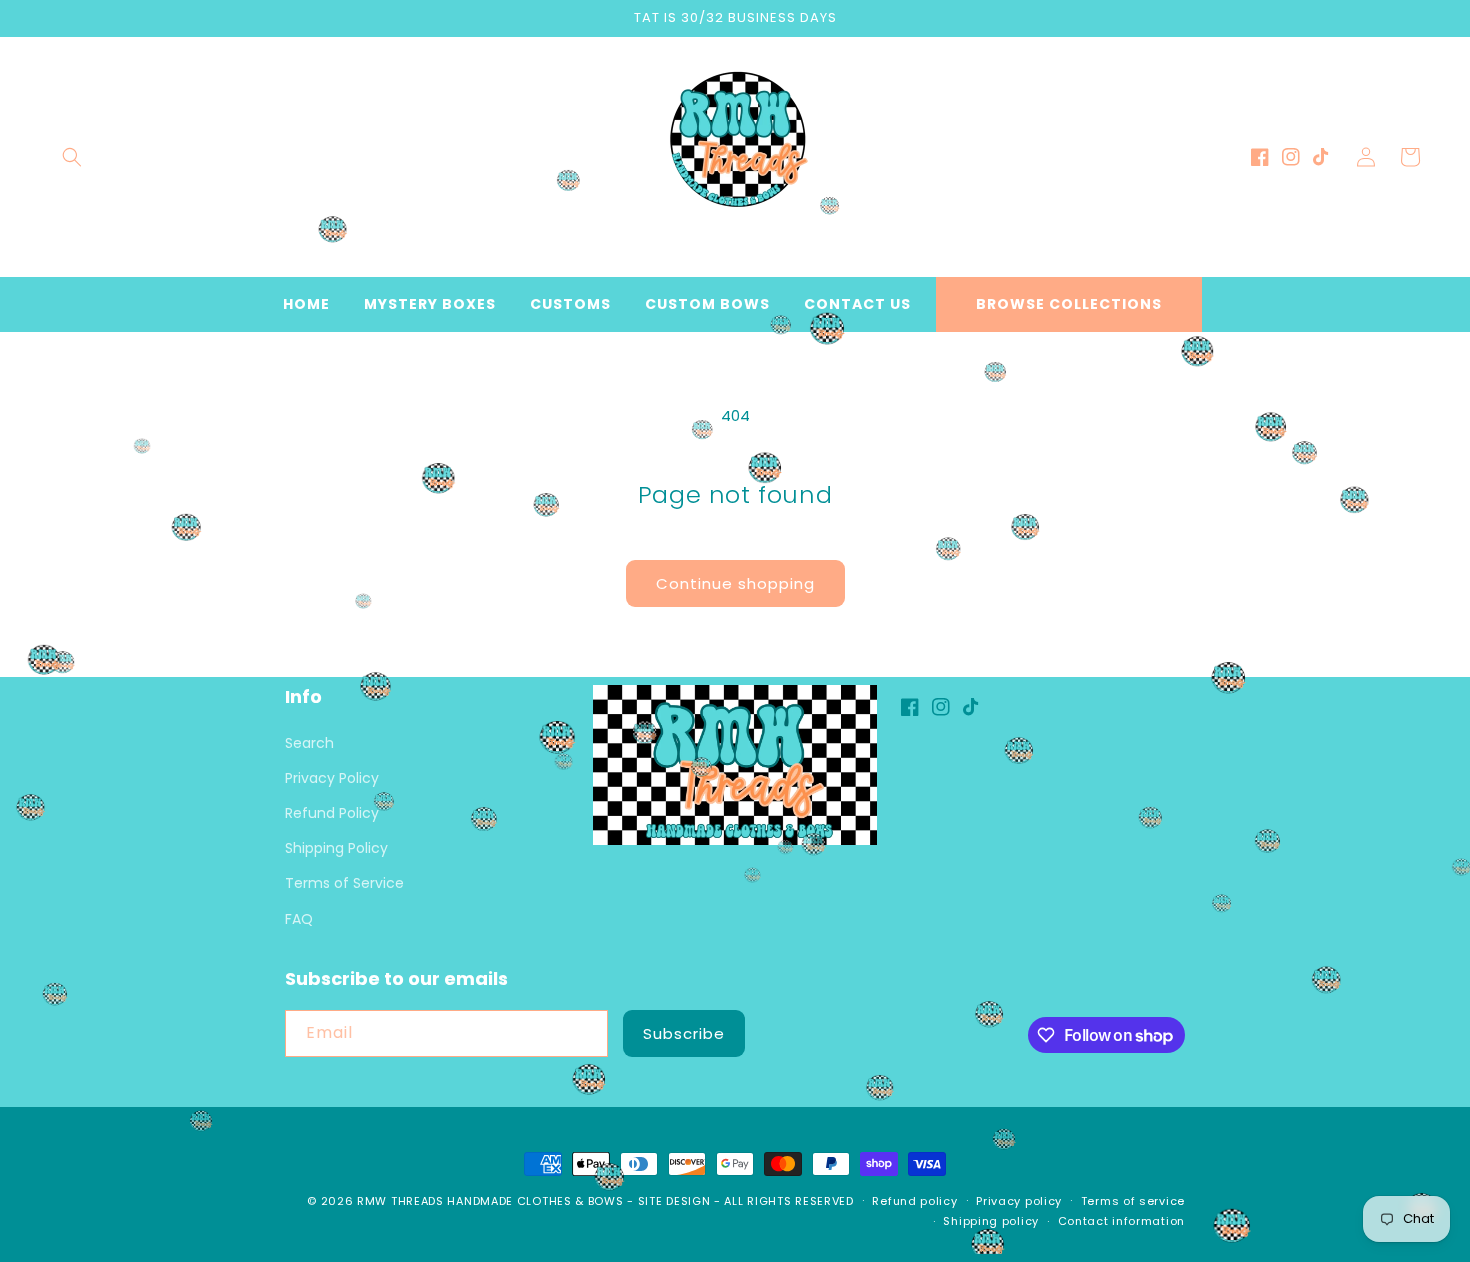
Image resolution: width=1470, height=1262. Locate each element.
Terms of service (1133, 1201)
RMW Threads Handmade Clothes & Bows (490, 1201)
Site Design (674, 1201)
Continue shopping (735, 583)
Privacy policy (1019, 1201)
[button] (72, 157)
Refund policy (914, 1201)
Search (309, 743)
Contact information (1121, 1221)
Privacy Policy (332, 778)
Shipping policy (991, 1221)
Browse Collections (1069, 304)
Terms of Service (344, 883)
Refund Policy (332, 813)
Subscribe (684, 1033)
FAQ (299, 919)
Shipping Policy (336, 848)
